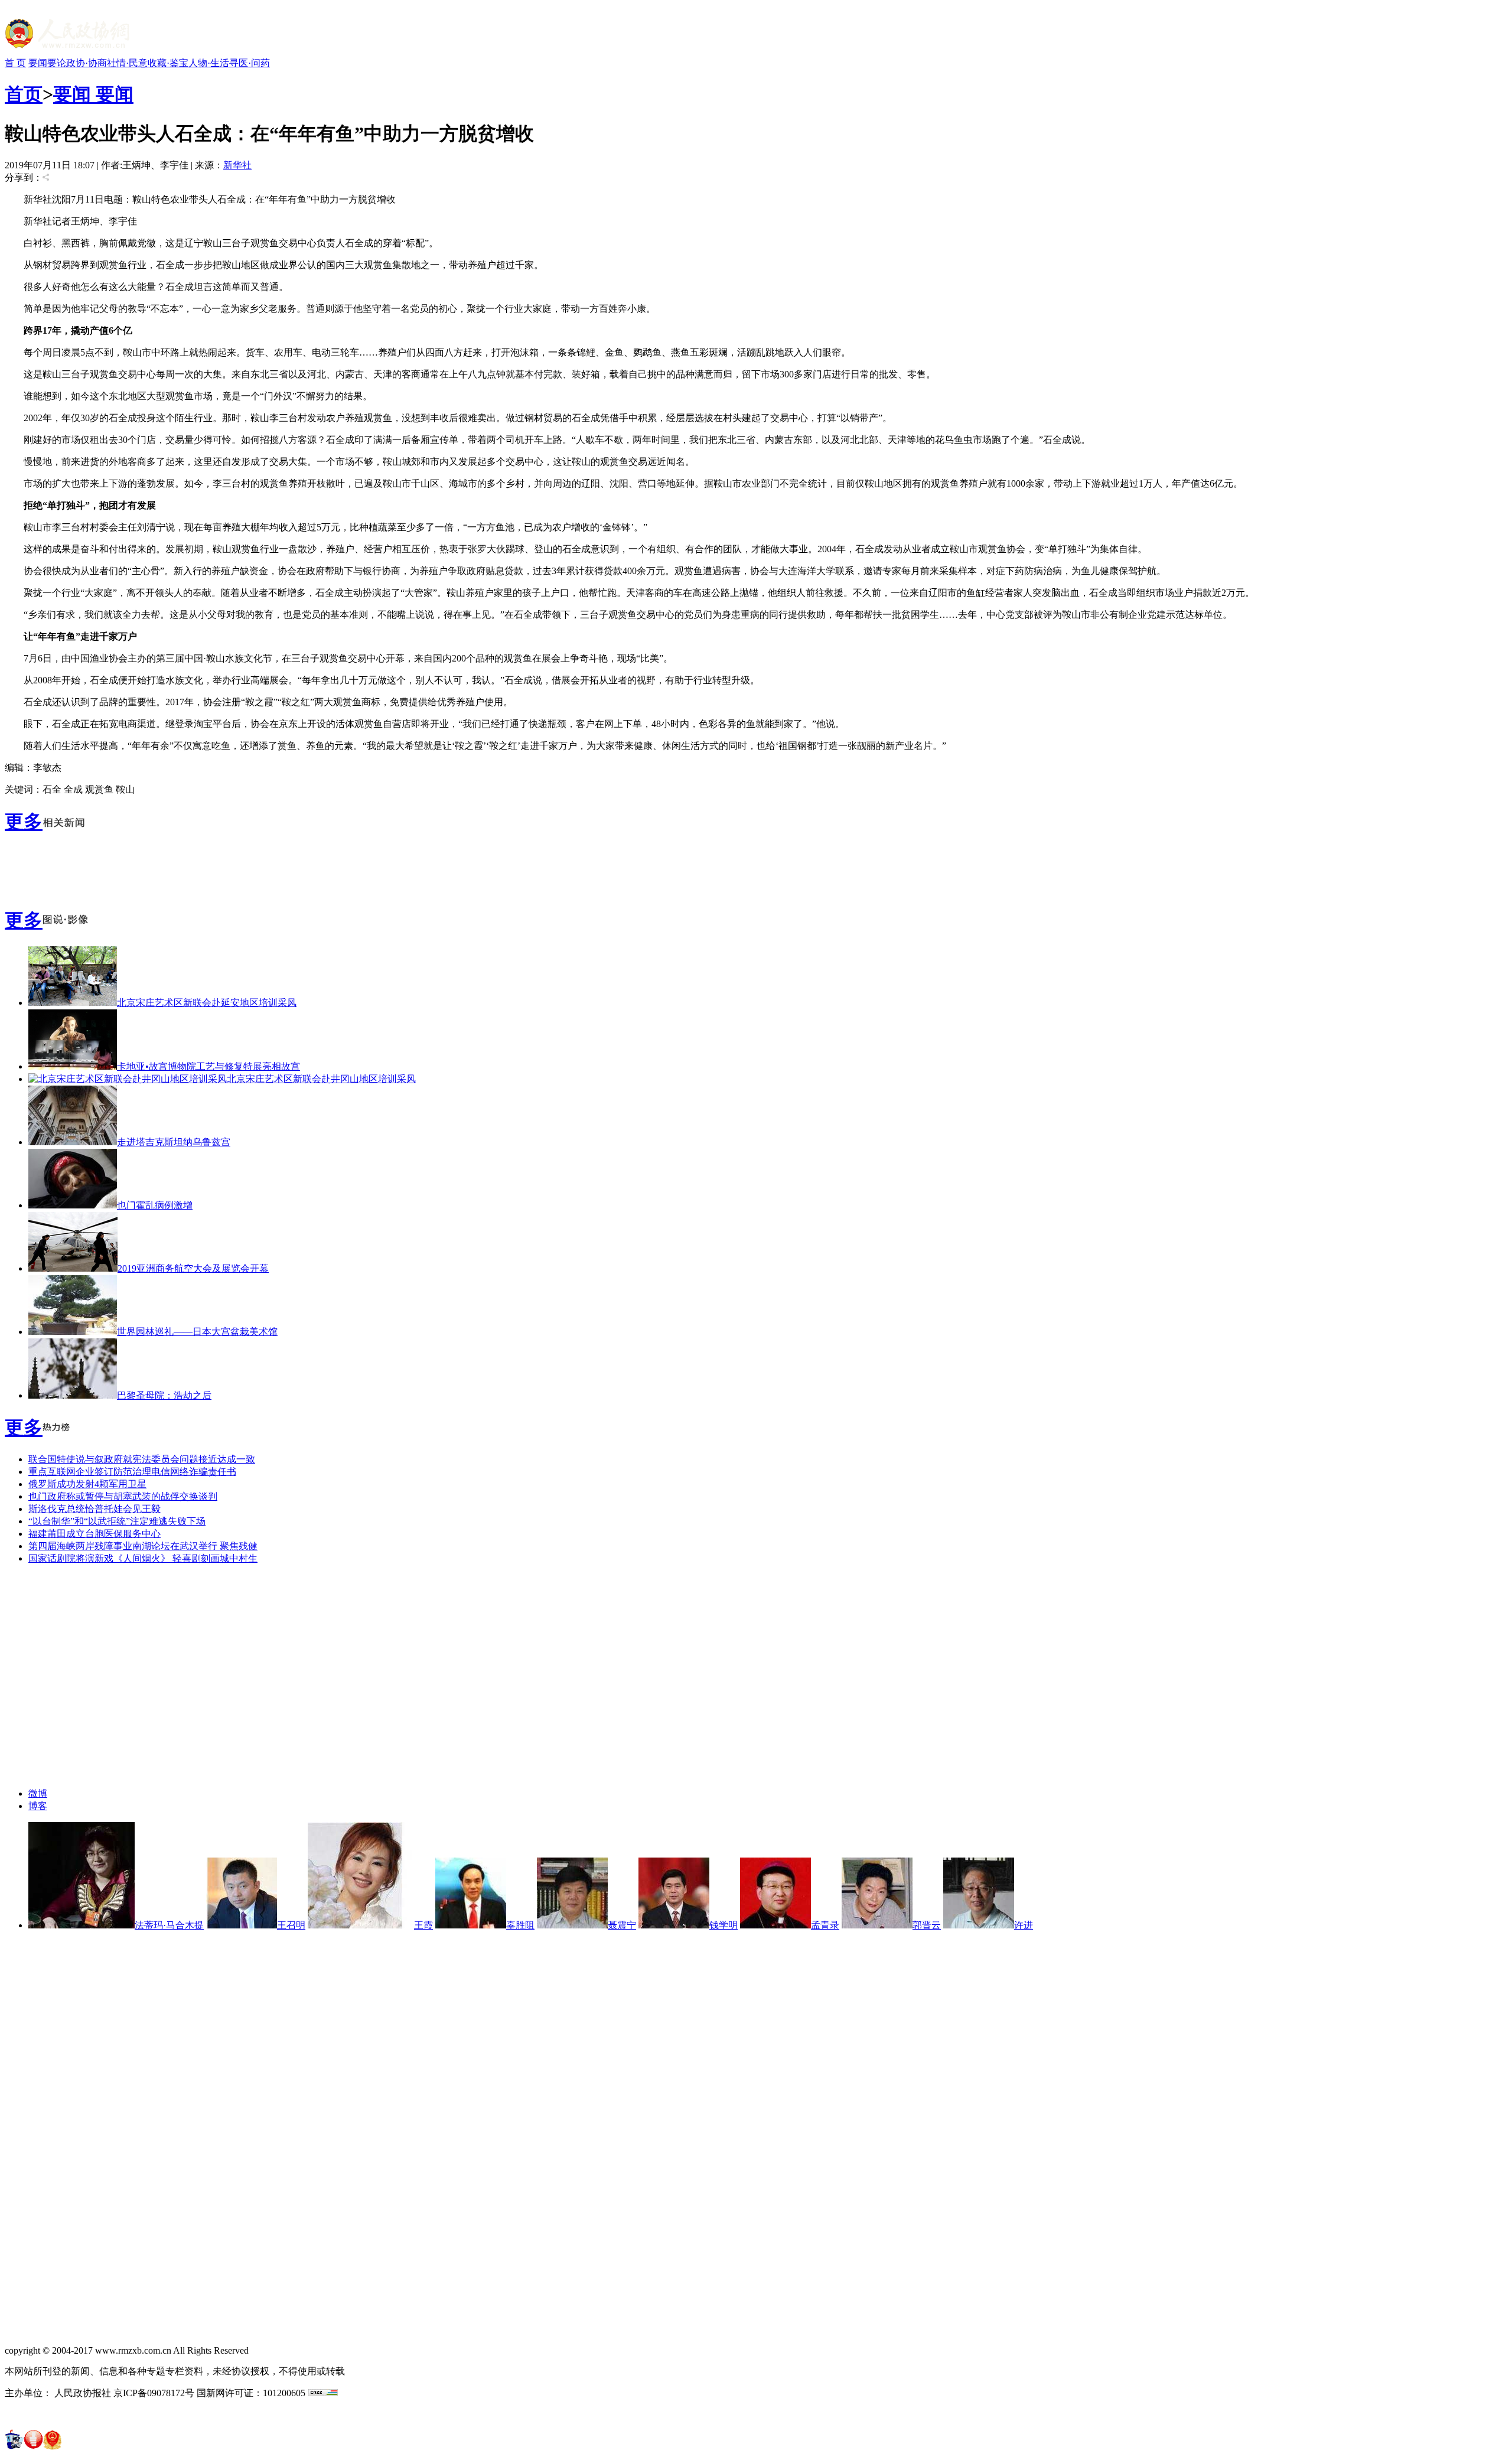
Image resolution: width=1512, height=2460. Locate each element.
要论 (57, 63)
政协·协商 (87, 63)
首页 (24, 95)
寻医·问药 (250, 63)
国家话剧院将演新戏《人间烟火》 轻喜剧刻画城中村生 (143, 1558)
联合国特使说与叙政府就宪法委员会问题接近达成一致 (142, 1459)
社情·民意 (127, 63)
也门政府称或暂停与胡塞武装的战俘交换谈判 (123, 1496)
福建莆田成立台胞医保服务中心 (94, 1534)
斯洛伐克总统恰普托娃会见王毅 (94, 1509)
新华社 (237, 165)
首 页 (15, 63)
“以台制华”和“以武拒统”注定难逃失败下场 (117, 1521)
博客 (38, 1806)
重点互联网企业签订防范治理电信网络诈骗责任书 (132, 1472)
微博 (38, 1793)
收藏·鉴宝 (168, 63)
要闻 (38, 63)
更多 (24, 822)
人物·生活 (209, 63)
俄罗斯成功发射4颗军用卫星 (87, 1484)
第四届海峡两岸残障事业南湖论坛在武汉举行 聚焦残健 (143, 1546)
